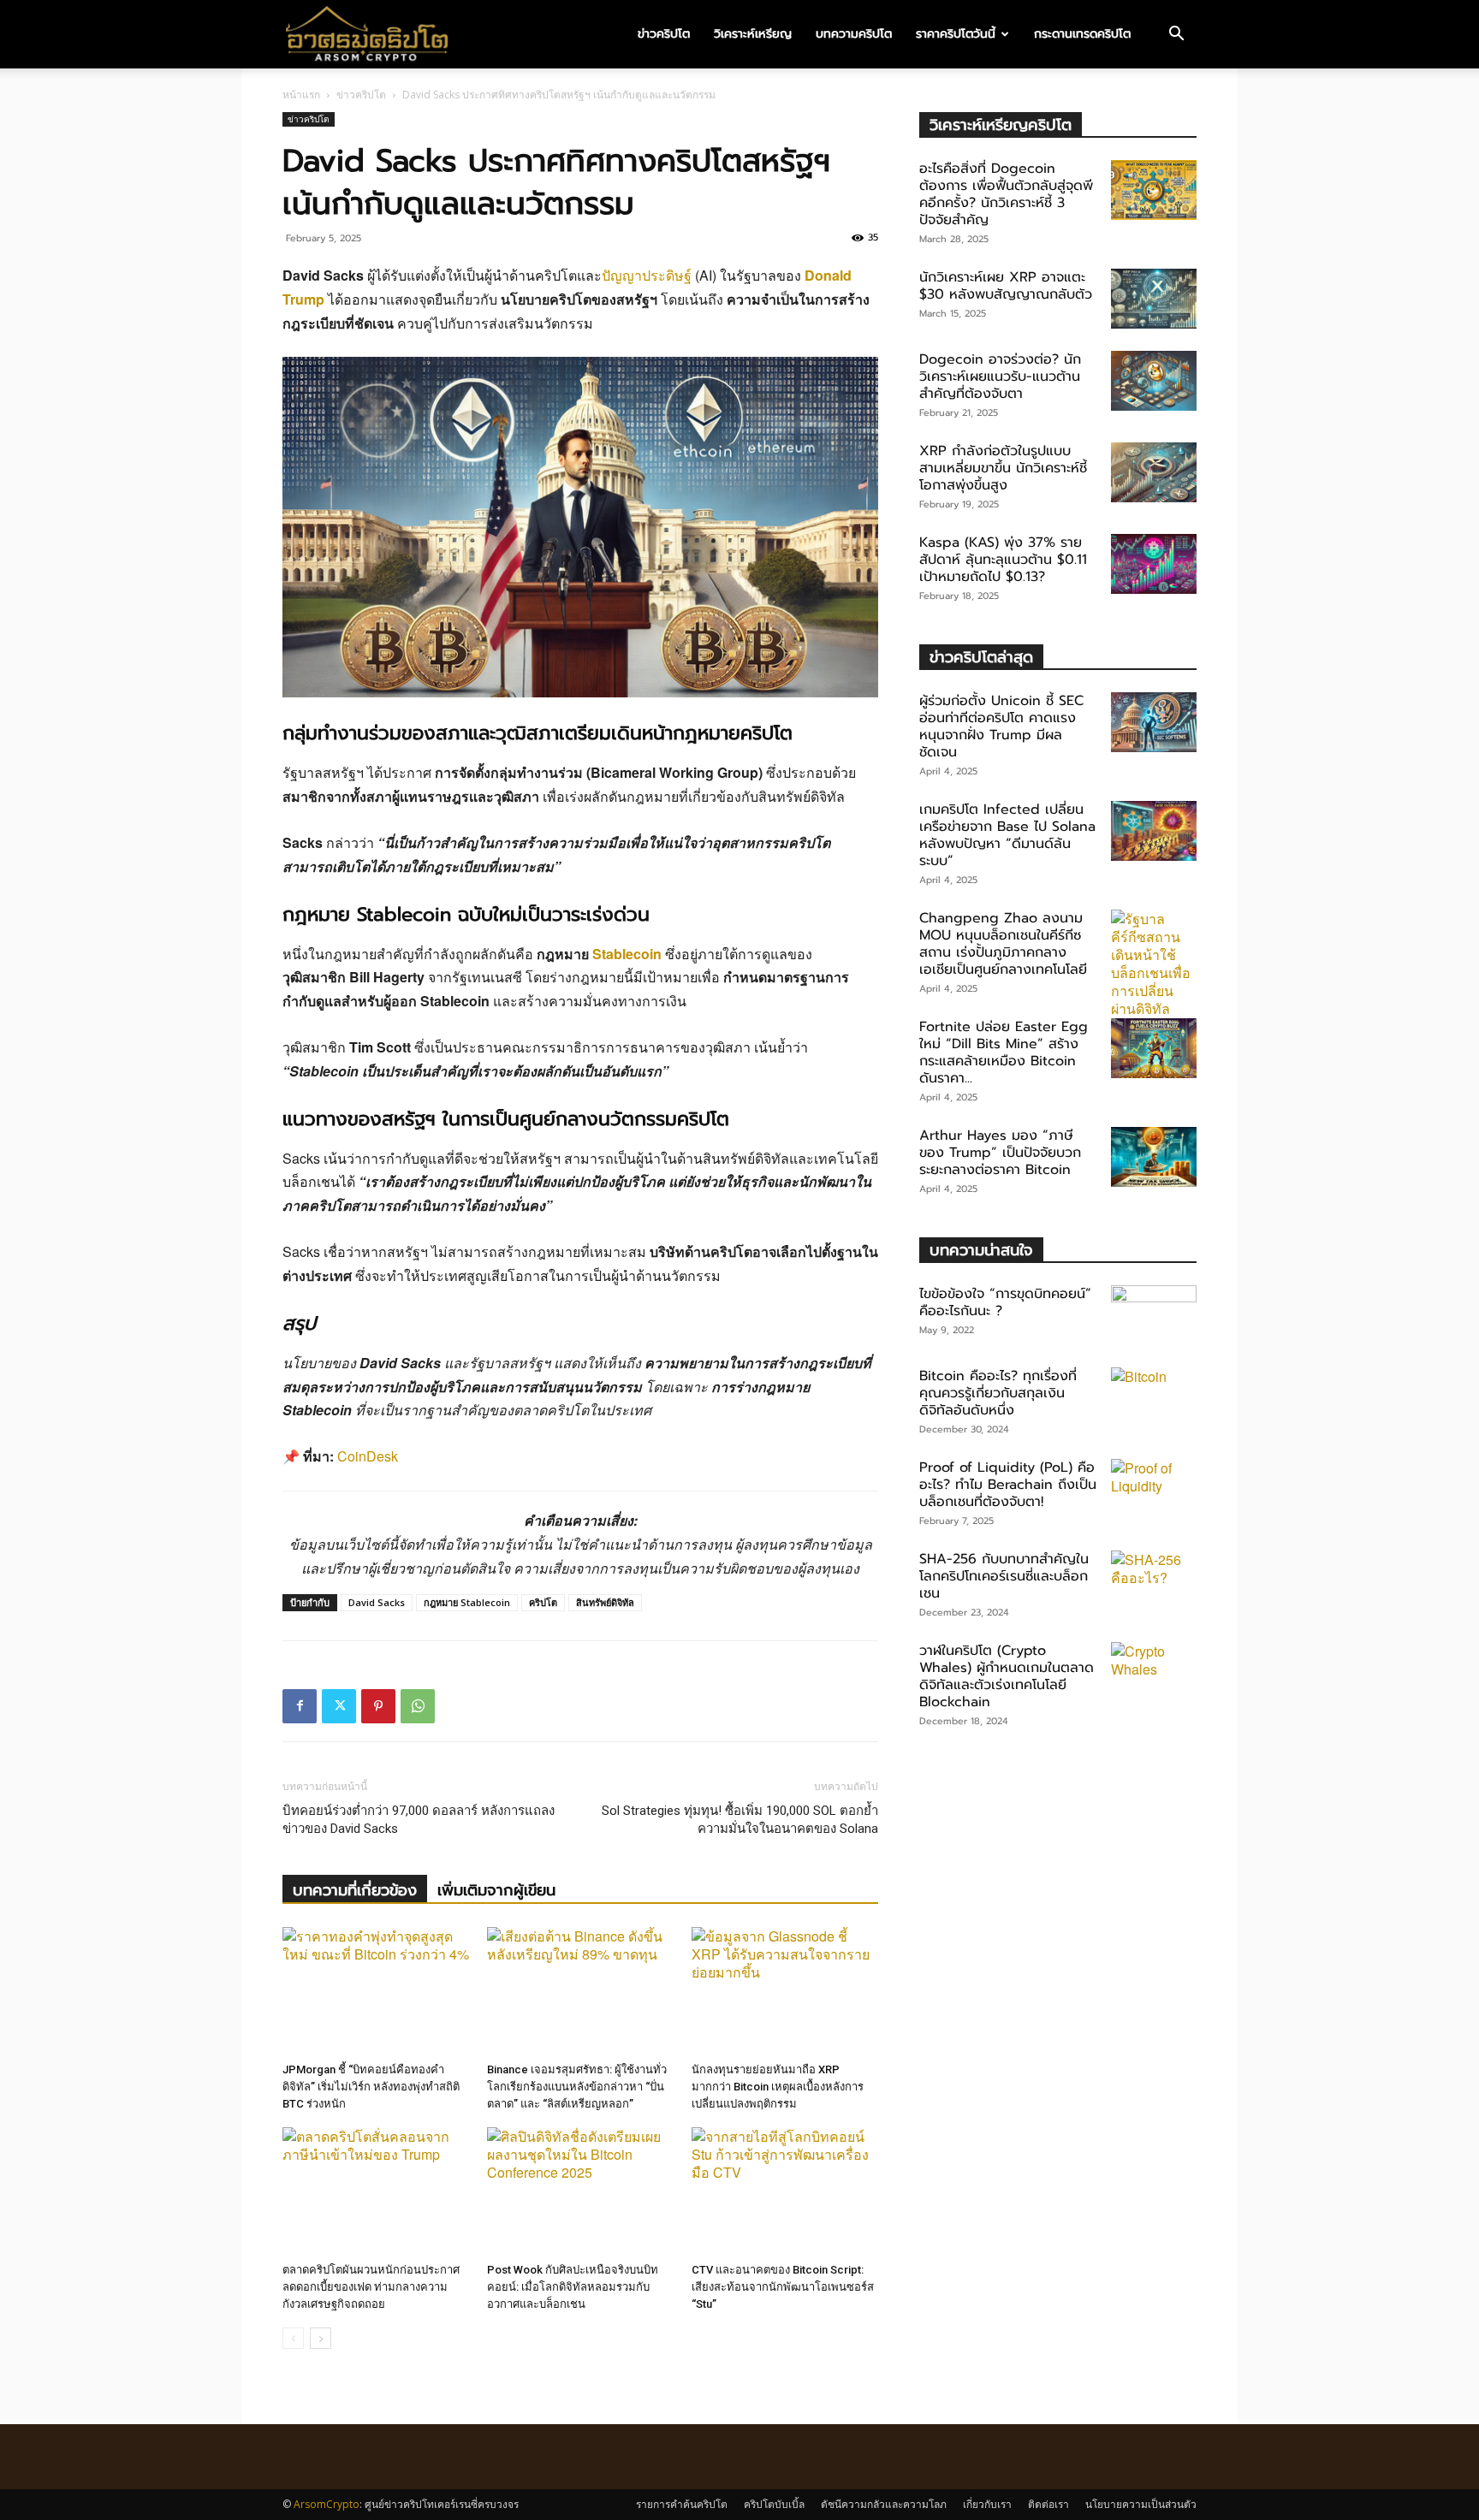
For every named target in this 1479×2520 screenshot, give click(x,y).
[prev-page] (293, 2338)
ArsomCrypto (327, 2504)
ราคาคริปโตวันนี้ (956, 34)
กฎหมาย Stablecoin (467, 1602)
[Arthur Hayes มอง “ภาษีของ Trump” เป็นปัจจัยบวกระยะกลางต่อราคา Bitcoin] (1154, 1157)
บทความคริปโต (854, 34)
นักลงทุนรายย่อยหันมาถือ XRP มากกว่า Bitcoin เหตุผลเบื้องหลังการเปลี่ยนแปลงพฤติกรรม (778, 2087)
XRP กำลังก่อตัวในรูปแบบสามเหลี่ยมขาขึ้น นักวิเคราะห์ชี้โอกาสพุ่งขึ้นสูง (1003, 468)
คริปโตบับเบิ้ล (774, 2504)
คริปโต (543, 1602)
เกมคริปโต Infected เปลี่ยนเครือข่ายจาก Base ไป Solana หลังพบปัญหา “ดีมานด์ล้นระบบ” (1007, 835)
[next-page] (321, 2338)
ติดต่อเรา (1048, 2504)
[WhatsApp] (418, 1706)
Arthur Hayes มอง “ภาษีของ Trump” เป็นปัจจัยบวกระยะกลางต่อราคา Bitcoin (1000, 1153)
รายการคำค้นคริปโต (682, 2504)
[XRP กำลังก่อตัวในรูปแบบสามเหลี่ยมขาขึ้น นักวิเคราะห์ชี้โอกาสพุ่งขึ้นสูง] (1154, 472)
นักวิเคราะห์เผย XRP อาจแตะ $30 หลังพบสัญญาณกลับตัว (1006, 286)
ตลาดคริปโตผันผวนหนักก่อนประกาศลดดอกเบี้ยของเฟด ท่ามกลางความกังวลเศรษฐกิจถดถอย (371, 2287)
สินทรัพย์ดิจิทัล (605, 1602)
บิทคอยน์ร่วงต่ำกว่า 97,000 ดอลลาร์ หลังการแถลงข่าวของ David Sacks (419, 1820)
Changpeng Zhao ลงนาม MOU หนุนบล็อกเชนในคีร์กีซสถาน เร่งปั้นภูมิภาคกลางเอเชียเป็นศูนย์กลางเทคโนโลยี (1003, 944)
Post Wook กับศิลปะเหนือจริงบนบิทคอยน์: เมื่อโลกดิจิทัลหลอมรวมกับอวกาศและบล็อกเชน (573, 2287)
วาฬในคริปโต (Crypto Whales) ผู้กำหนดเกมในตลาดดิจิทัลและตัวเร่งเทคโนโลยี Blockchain (1007, 1676)
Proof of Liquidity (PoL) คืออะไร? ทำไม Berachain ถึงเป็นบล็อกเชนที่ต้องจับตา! (1008, 1485)
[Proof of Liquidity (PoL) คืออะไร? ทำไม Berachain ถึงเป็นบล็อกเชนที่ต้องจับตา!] (1154, 1489)
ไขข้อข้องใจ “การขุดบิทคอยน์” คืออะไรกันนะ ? (1005, 1302)
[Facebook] (300, 1706)
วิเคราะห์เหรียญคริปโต (1001, 125)
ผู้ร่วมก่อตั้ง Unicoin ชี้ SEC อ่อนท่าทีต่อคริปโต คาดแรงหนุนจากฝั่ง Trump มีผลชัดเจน (1001, 726)
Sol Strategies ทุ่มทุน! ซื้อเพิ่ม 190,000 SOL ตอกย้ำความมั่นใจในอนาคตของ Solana (740, 1820)
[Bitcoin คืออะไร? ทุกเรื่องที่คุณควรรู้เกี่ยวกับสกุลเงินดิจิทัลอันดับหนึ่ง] (1154, 1397)
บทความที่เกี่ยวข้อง (355, 1890)
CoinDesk (368, 1456)
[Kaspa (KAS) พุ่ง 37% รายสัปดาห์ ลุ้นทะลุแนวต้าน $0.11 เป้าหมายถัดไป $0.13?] (1154, 564)
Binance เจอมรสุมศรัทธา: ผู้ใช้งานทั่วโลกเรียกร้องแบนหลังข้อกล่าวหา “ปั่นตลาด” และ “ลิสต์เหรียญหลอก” (577, 2087)
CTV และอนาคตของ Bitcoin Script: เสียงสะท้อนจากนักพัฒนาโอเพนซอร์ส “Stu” (783, 2287)
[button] (1176, 35)
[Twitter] (339, 1706)
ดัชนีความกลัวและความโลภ (884, 2504)
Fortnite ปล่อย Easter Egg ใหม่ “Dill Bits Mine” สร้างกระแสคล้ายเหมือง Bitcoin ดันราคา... (1004, 1052)
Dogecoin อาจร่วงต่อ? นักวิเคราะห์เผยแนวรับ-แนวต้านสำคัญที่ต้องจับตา (1000, 377)
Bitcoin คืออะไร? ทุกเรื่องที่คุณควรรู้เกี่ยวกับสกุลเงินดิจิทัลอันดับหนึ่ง (998, 1393)
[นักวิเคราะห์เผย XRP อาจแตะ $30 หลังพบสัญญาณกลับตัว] (1154, 299)
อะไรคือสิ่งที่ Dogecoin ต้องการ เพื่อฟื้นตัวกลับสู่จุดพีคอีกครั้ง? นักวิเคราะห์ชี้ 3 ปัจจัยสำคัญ (1006, 194)
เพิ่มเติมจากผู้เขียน (496, 1890)
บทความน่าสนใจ (981, 1250)
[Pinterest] (378, 1706)
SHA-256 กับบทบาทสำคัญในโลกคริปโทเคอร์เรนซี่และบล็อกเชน (1004, 1576)
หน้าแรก (301, 95)
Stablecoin (627, 954)
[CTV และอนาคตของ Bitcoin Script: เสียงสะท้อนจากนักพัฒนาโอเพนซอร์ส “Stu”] (785, 2191)
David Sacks (377, 1602)
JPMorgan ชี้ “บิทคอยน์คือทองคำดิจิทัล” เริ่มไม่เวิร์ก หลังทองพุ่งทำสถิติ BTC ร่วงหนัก (371, 2087)
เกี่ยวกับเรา (987, 2504)
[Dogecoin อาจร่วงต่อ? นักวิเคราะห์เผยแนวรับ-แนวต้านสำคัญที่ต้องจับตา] (1154, 381)
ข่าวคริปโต (664, 34)
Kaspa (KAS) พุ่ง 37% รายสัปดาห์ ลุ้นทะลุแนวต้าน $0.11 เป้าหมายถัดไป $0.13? (1003, 560)
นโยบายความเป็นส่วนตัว (1141, 2504)
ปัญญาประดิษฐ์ (647, 275)
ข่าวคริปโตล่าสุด (981, 657)
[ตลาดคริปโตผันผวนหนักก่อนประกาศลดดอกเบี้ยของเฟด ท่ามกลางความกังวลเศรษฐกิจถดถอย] (376, 2191)
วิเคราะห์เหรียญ (753, 34)
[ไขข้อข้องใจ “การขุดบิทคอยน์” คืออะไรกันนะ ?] (1154, 1315)
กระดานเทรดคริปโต (1082, 34)
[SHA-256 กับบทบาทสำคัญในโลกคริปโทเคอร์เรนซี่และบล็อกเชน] (1154, 1580)
